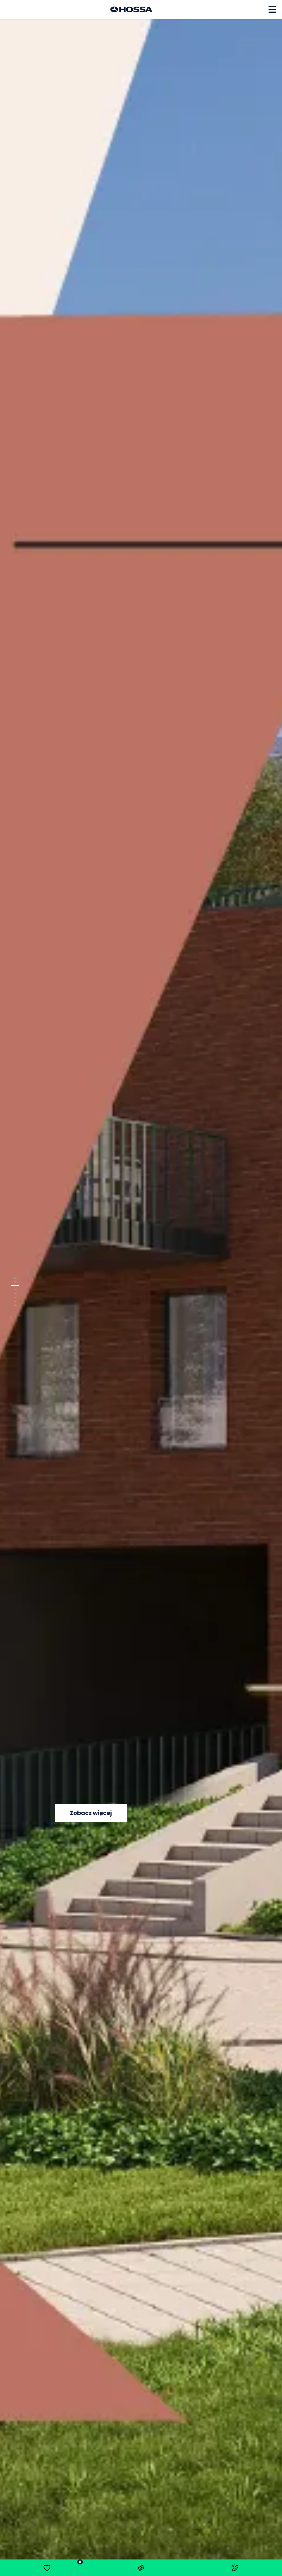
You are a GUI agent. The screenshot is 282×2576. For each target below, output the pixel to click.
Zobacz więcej (91, 1813)
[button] (15, 1278)
